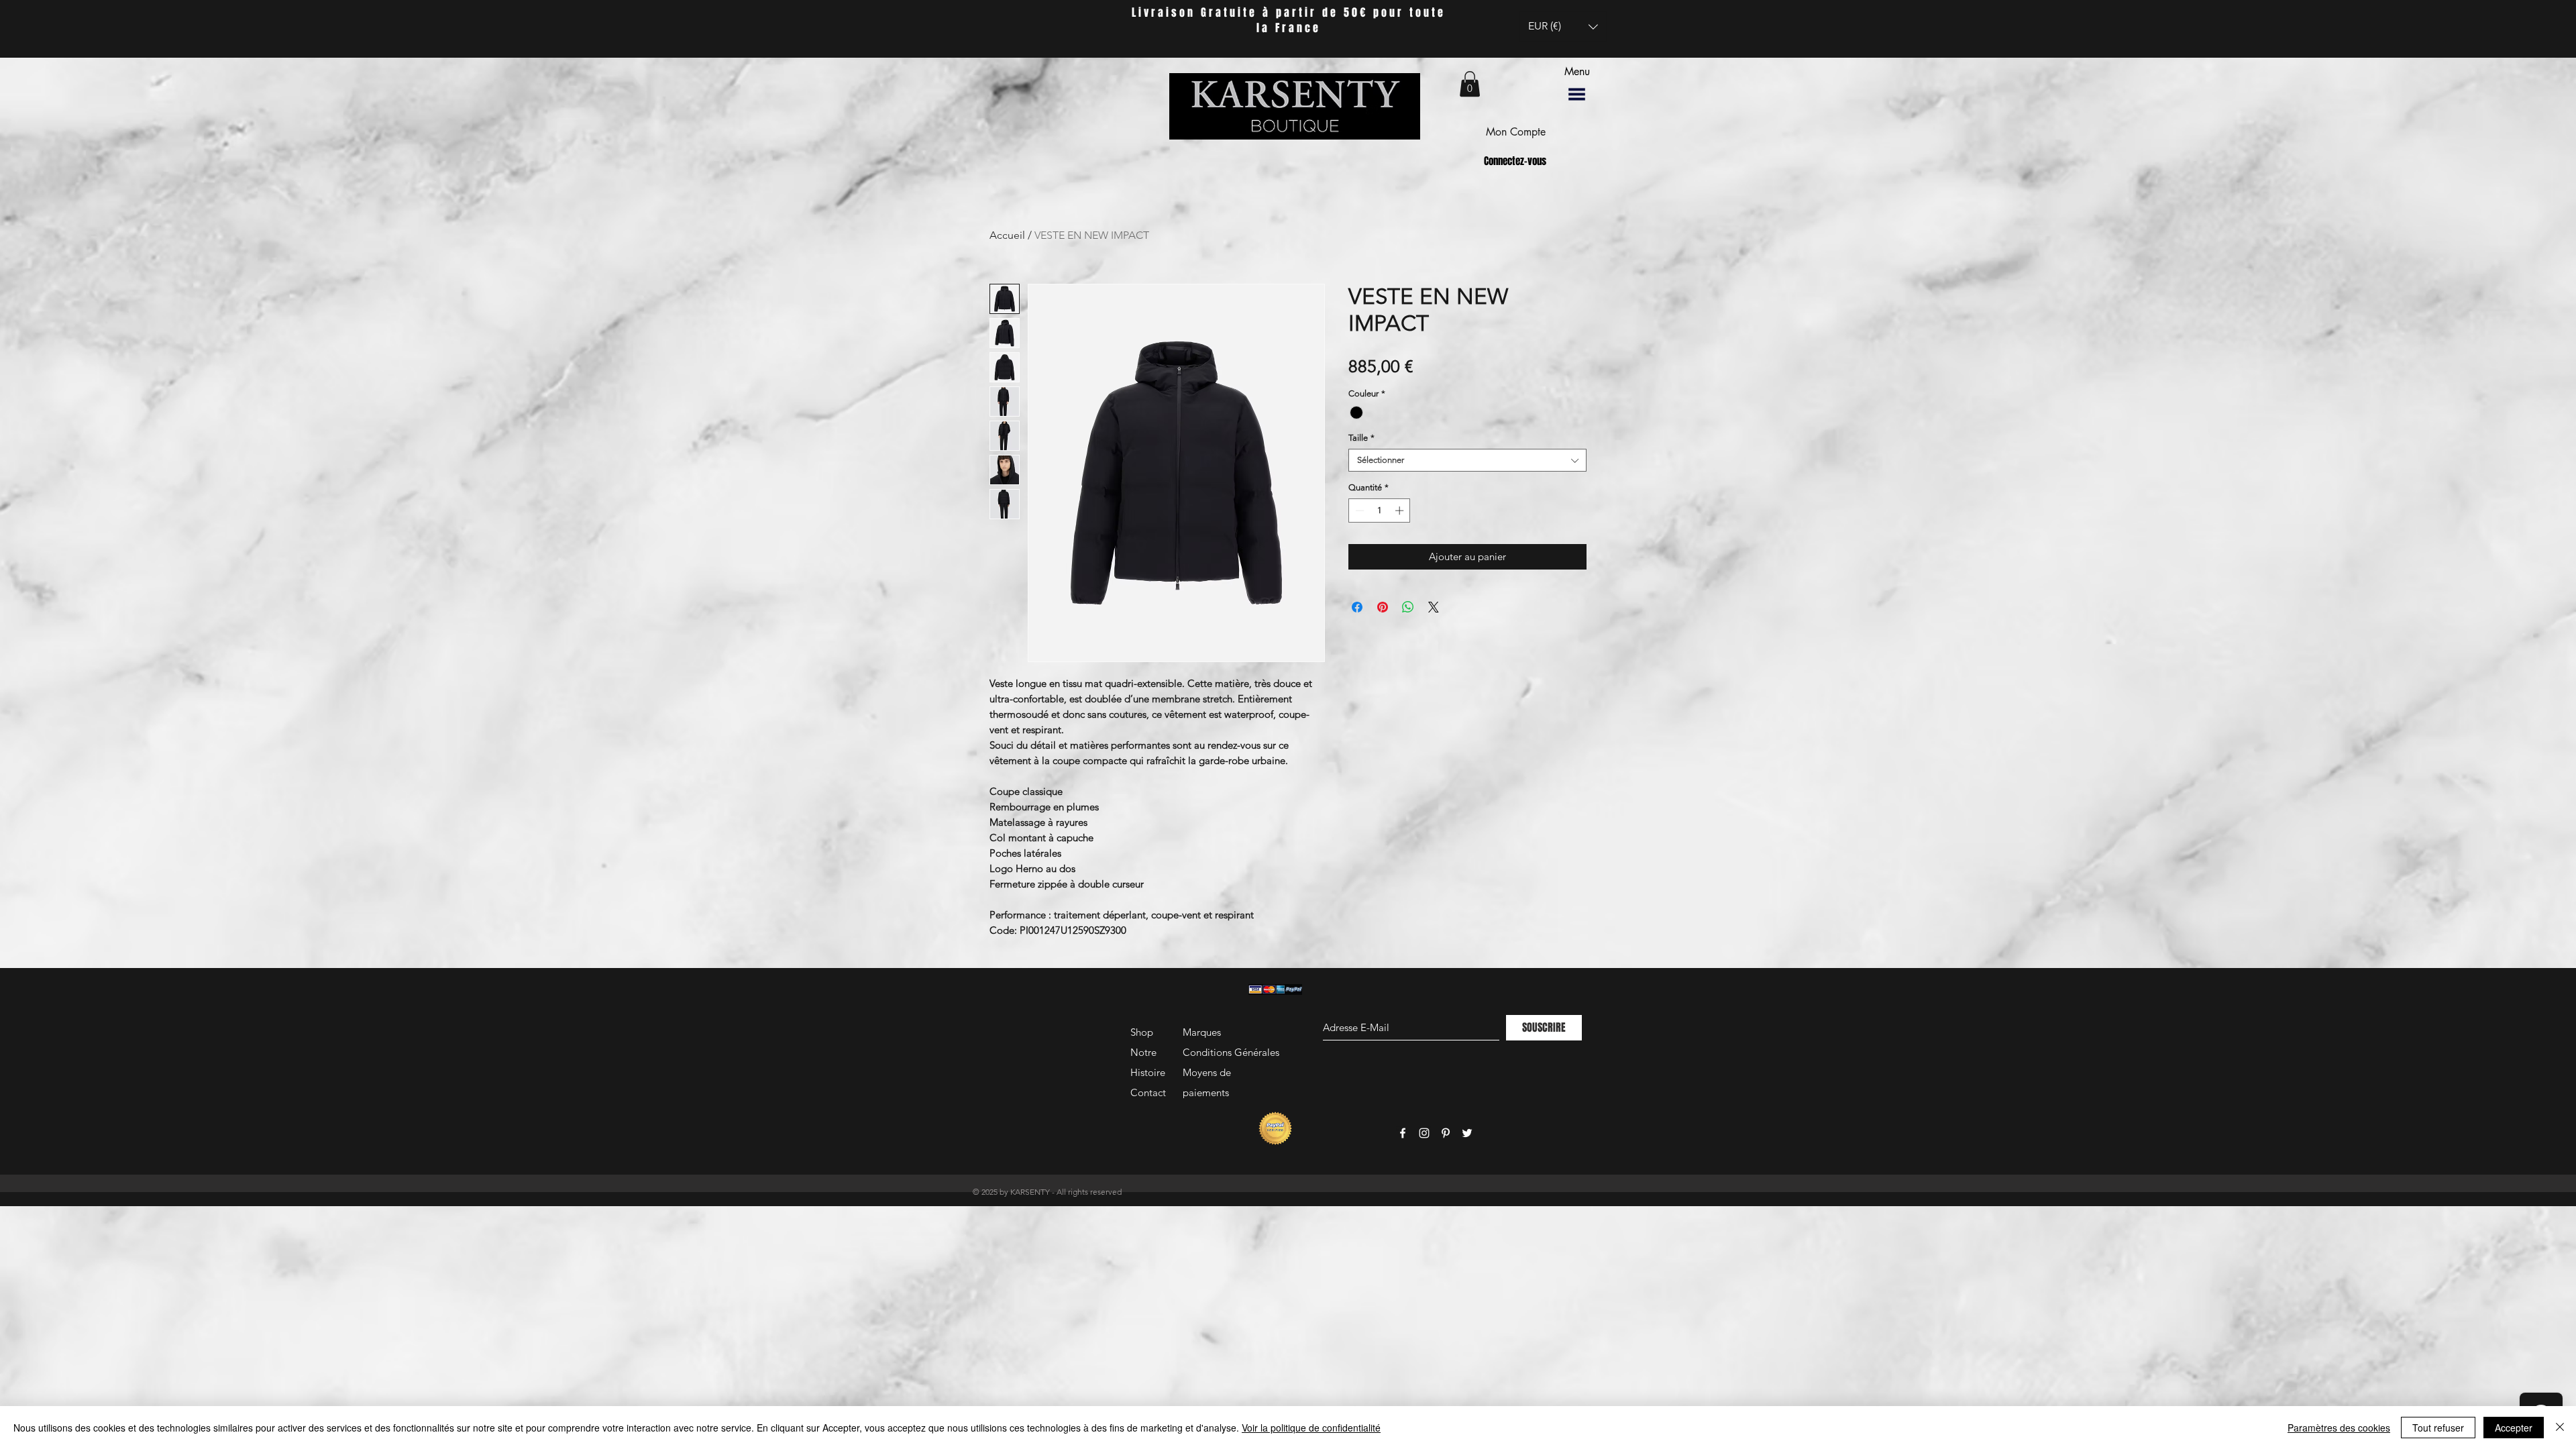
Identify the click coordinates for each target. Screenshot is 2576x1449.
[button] (1563, 26)
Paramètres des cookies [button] (2339, 1428)
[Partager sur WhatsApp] (1408, 607)
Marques (1202, 1032)
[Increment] (1401, 511)
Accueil (1007, 235)
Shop (1142, 1032)
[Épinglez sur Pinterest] (1383, 607)
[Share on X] (1434, 607)
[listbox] (1563, 26)
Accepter (2514, 1428)
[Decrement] (1358, 511)
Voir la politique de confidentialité (1311, 1428)
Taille (1361, 438)
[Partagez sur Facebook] (1357, 607)
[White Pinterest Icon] (1446, 1133)
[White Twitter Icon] (1467, 1133)
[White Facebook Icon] (1403, 1133)
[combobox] (1467, 460)
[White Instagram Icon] (1424, 1133)
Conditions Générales (1231, 1052)
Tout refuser (2438, 1428)
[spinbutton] (1380, 511)
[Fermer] (2560, 1428)
